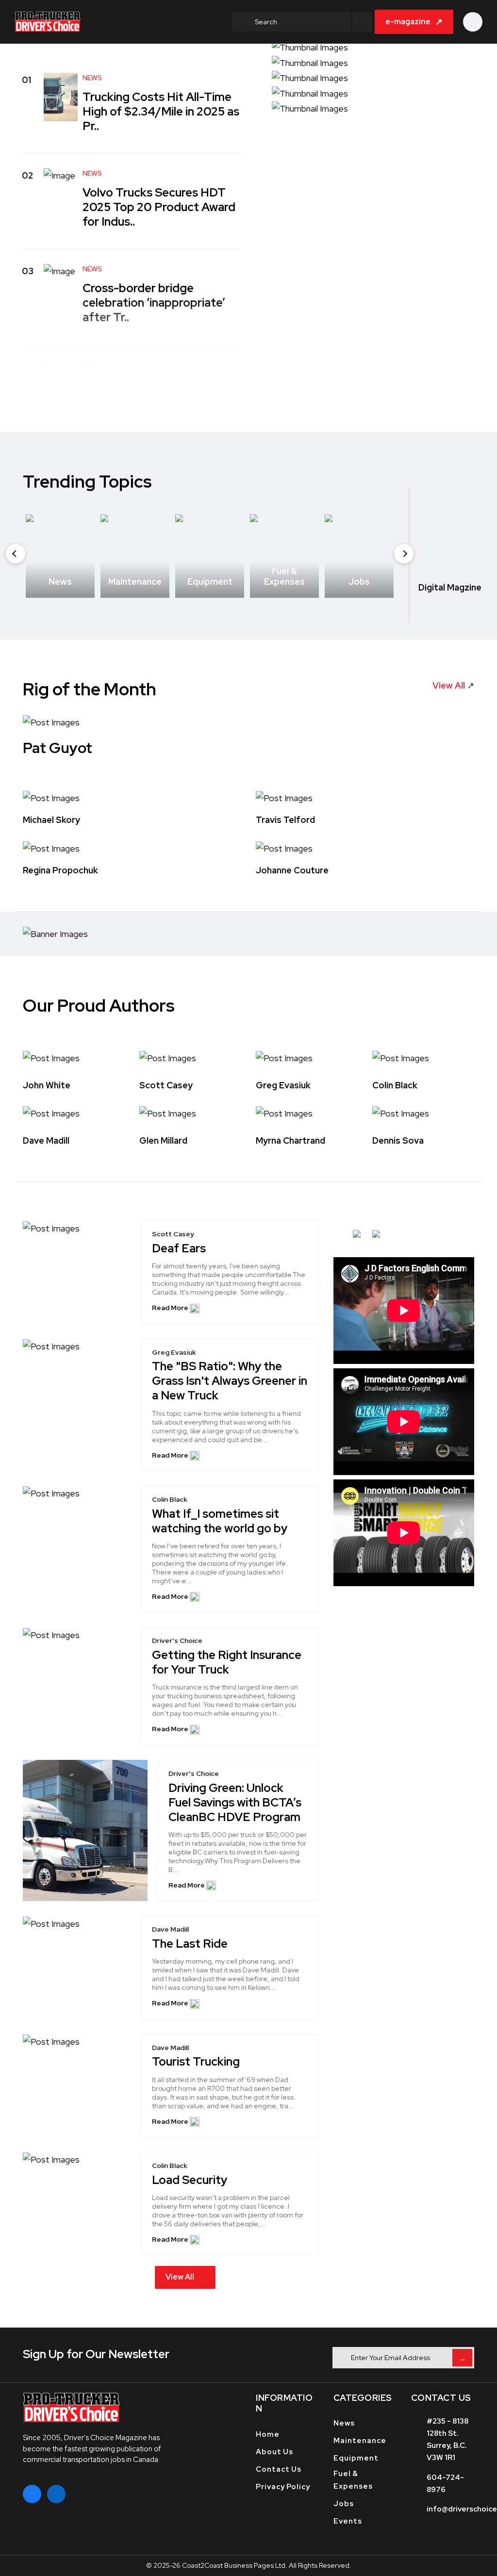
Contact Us (279, 2469)
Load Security (190, 2180)
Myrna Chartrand (290, 1140)
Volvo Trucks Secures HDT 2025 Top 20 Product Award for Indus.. (159, 207)
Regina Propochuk (60, 871)
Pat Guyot (58, 748)
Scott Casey (166, 1085)
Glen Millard (163, 1140)
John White (47, 1085)
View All (180, 2277)
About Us (274, 2452)
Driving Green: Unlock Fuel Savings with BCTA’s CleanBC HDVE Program (235, 1802)
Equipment (356, 2458)
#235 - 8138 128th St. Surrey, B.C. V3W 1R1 (447, 2439)
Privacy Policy (283, 2487)
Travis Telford (285, 820)
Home (268, 2434)
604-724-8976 (445, 2484)
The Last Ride (190, 1944)
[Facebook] (32, 2494)
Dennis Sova (398, 1140)
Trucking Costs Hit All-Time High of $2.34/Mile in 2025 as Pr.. (161, 111)
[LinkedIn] (56, 2494)
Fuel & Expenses (353, 2480)
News (344, 2423)
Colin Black (395, 1085)
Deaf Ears (179, 1248)
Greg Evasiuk (283, 1085)
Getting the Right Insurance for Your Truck (227, 1662)
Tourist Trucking (196, 2062)
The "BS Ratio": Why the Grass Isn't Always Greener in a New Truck (230, 1381)
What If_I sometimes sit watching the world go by (220, 1521)
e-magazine (414, 22)
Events (348, 2521)
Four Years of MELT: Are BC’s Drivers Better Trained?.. (161, 391)
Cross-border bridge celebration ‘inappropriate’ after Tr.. (154, 303)
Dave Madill (46, 1140)
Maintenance (360, 2441)
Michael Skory (51, 820)
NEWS (92, 78)
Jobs (344, 2504)
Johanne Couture (292, 871)
